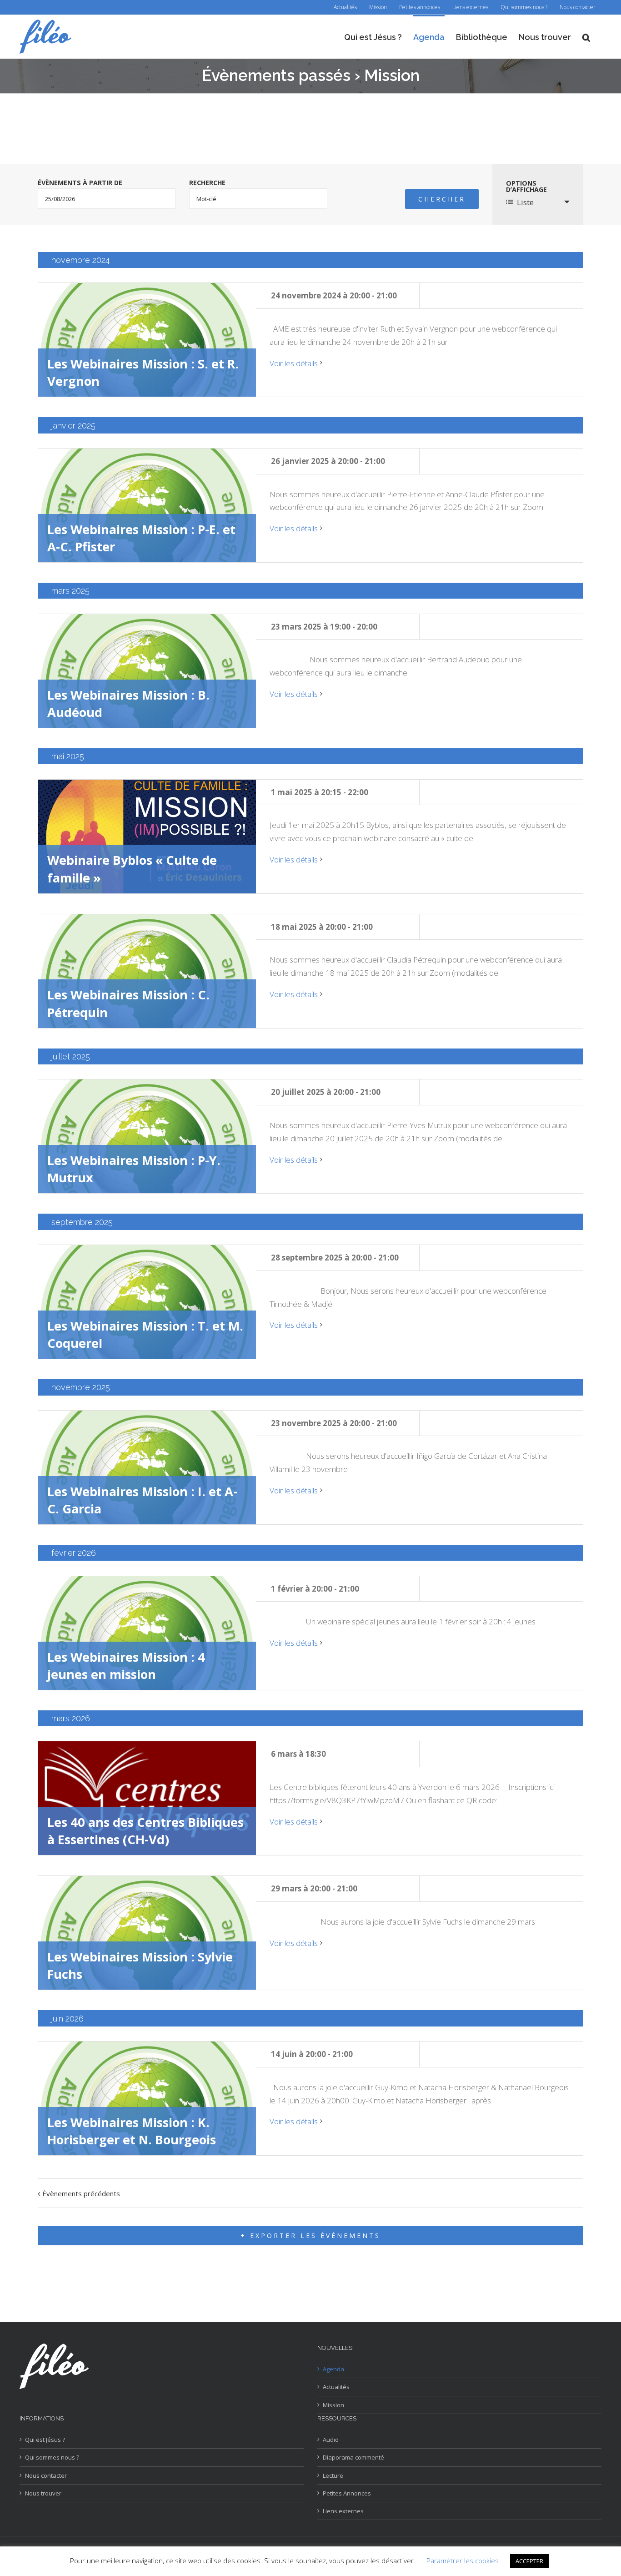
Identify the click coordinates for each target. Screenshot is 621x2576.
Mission (333, 2405)
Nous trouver (43, 2493)
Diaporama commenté (353, 2457)
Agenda (333, 2369)
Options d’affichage (526, 187)
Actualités (336, 2387)
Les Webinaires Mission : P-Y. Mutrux (134, 1169)
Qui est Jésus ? (45, 2440)
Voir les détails (294, 363)
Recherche (207, 183)
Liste (525, 202)
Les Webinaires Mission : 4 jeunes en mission (126, 1666)
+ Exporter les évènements (310, 2236)
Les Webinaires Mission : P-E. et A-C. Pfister (141, 538)
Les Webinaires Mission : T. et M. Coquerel (145, 1334)
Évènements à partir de (80, 183)
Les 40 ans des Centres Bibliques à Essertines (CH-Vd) (145, 1831)
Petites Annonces (347, 2493)
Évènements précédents (81, 2193)
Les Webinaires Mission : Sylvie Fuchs (140, 1965)
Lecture (333, 2475)
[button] (586, 37)
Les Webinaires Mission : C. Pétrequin (128, 1003)
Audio (331, 2440)
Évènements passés (276, 75)
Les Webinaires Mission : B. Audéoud (128, 703)
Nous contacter (46, 2475)
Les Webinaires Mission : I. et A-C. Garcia (142, 1500)
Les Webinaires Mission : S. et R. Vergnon (143, 372)
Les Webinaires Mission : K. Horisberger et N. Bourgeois (132, 2131)
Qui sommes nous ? (52, 2457)
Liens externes (343, 2511)
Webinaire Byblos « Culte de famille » (132, 869)
